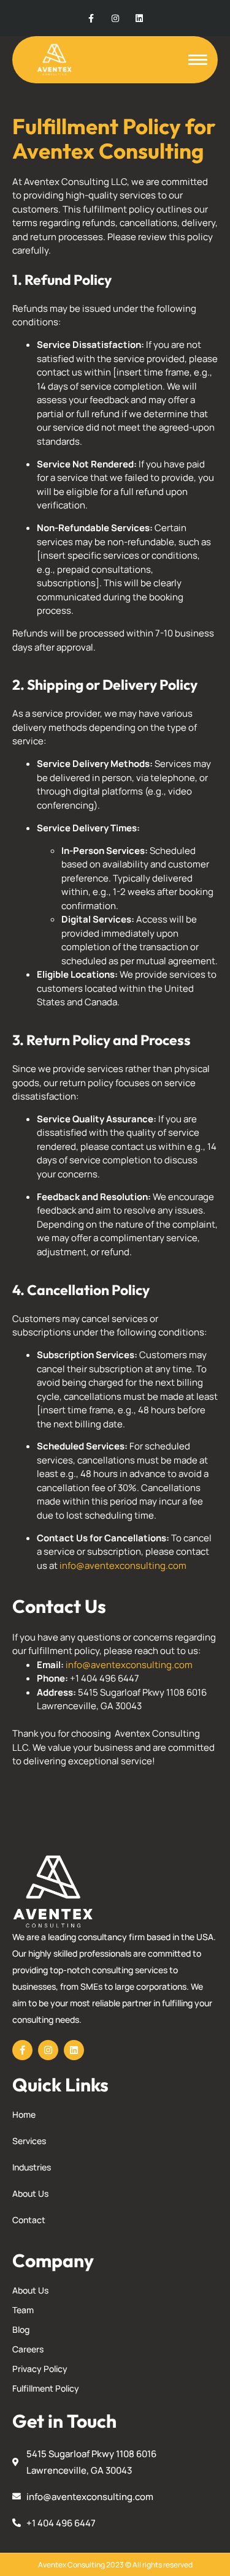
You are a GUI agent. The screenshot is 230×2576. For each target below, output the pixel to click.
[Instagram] (115, 18)
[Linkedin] (139, 18)
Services (29, 2141)
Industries (32, 2167)
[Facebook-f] (91, 18)
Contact (29, 2220)
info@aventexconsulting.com (123, 1566)
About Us (30, 2193)
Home (24, 2114)
